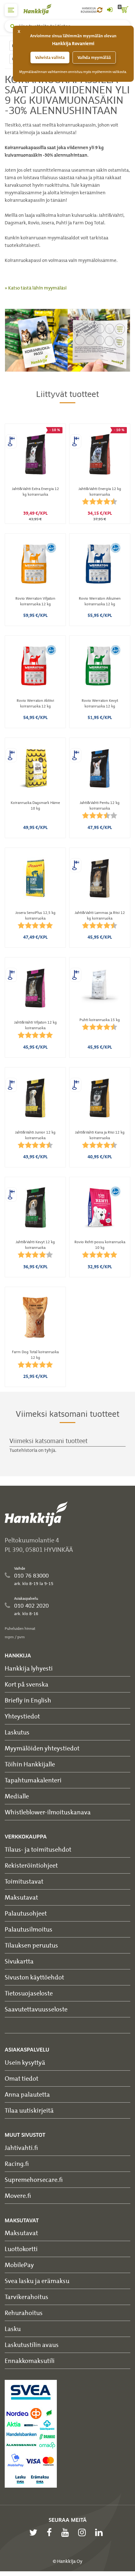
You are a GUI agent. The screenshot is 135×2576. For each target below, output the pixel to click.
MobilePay (19, 2265)
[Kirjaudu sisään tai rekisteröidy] (110, 10)
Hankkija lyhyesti (29, 1668)
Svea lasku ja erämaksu (37, 2281)
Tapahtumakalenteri (33, 1780)
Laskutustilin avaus (32, 2345)
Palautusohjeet (26, 1913)
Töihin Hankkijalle (30, 1764)
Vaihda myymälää (94, 57)
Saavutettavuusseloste (36, 2009)
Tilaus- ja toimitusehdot (38, 1849)
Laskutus (17, 1732)
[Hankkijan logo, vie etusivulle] (41, 9)
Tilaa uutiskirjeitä (29, 2110)
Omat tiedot (22, 2078)
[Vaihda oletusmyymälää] (100, 10)
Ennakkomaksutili (30, 2361)
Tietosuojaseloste (29, 1993)
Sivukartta (19, 1961)
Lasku (13, 2329)
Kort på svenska (27, 1684)
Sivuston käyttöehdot (34, 1977)
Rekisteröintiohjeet (31, 1865)
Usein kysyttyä (25, 2062)
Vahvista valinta (50, 57)
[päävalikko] (11, 10)
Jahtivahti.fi (21, 2148)
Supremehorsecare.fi (34, 2180)
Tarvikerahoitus (27, 2297)
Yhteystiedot (22, 1716)
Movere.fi (18, 2195)
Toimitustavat (24, 1881)
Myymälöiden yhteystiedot (42, 1748)
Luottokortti (21, 2249)
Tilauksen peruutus (31, 1945)
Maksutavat (21, 1897)
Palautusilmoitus (29, 1929)
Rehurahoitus (24, 2313)
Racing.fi (17, 2164)
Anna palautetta (27, 2094)
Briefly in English (28, 1700)
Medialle (17, 1796)
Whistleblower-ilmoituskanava (48, 1812)
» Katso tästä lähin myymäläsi (36, 288)
